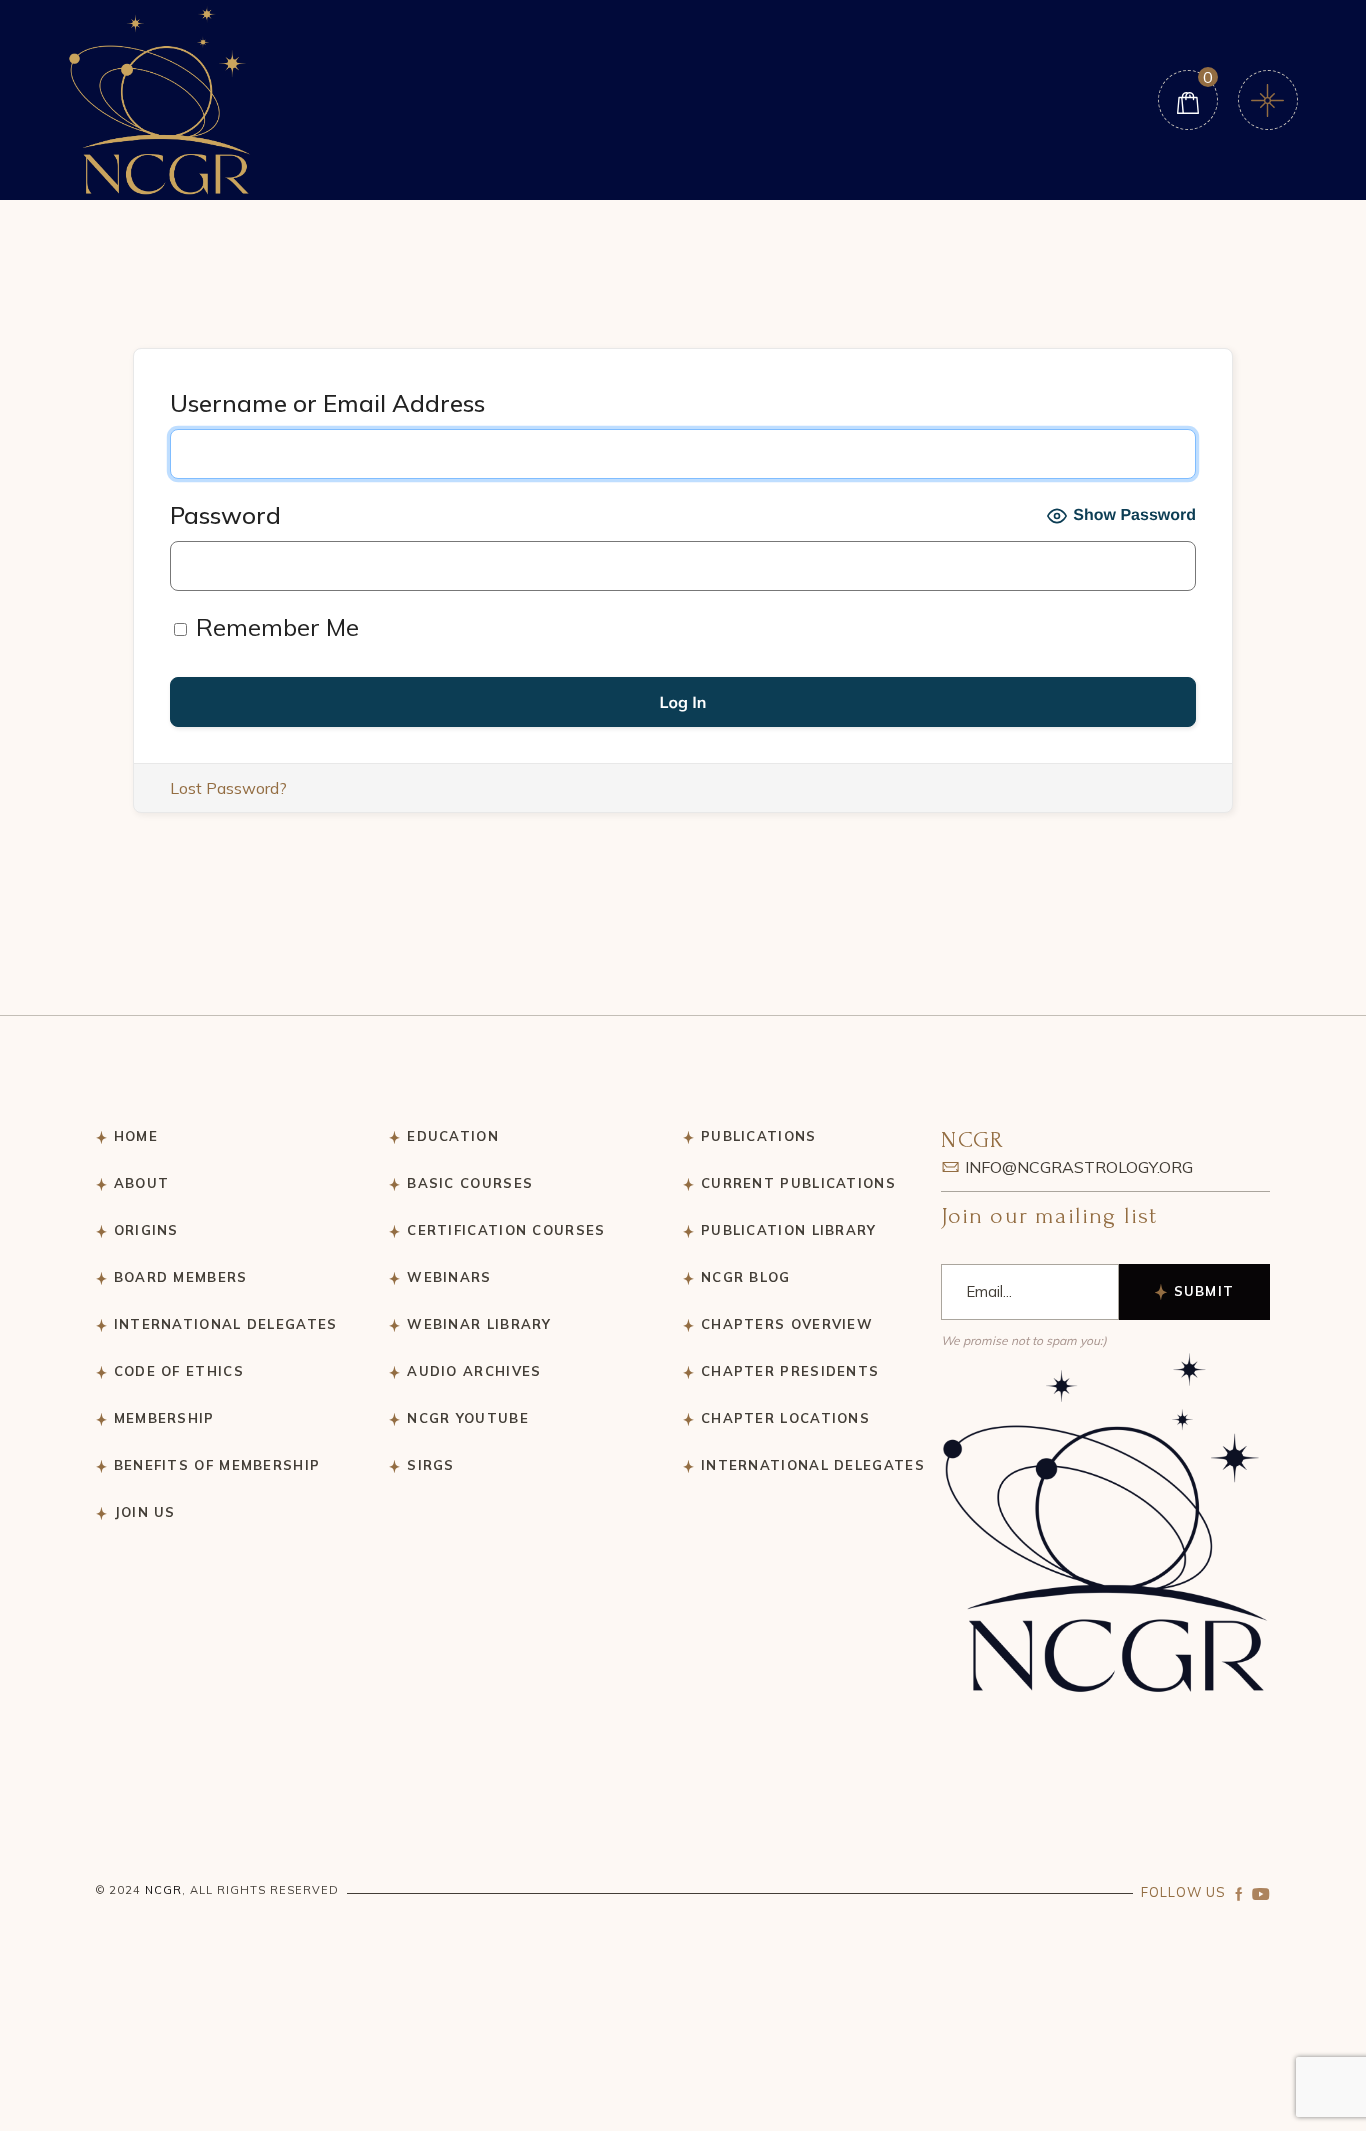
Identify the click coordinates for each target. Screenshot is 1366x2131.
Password (225, 515)
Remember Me (274, 627)
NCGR (163, 1890)
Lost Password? (228, 788)
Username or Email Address (327, 403)
